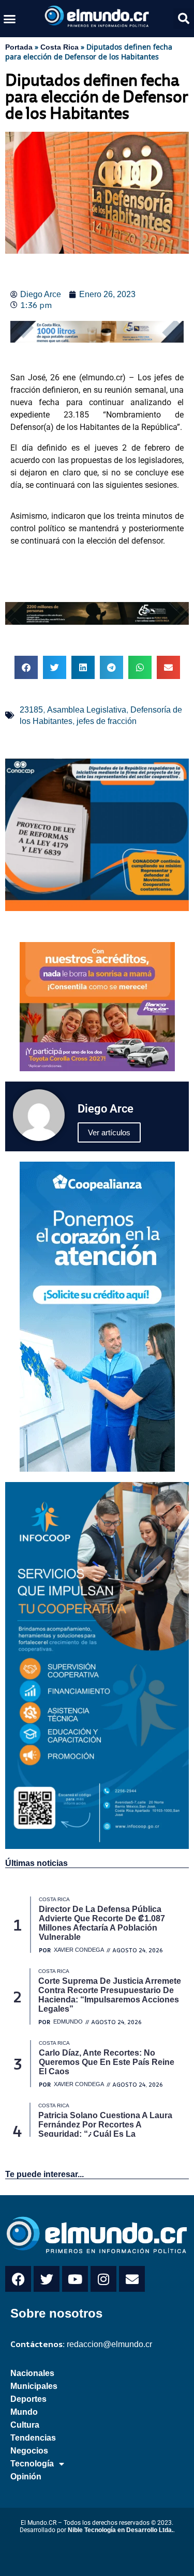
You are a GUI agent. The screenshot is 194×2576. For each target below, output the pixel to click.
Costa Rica (59, 47)
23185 (31, 710)
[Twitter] (47, 2279)
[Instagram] (103, 2279)
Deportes (28, 2399)
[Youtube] (75, 2279)
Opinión (26, 2477)
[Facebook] (18, 2279)
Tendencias (33, 2438)
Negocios (29, 2451)
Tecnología (32, 2464)
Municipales (34, 2386)
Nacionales (32, 2373)
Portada (19, 47)
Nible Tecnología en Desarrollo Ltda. (121, 2530)
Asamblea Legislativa (87, 710)
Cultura (25, 2425)
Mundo (24, 2412)
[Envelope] (132, 2279)
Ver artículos (109, 1132)
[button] (10, 19)
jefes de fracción (107, 721)
